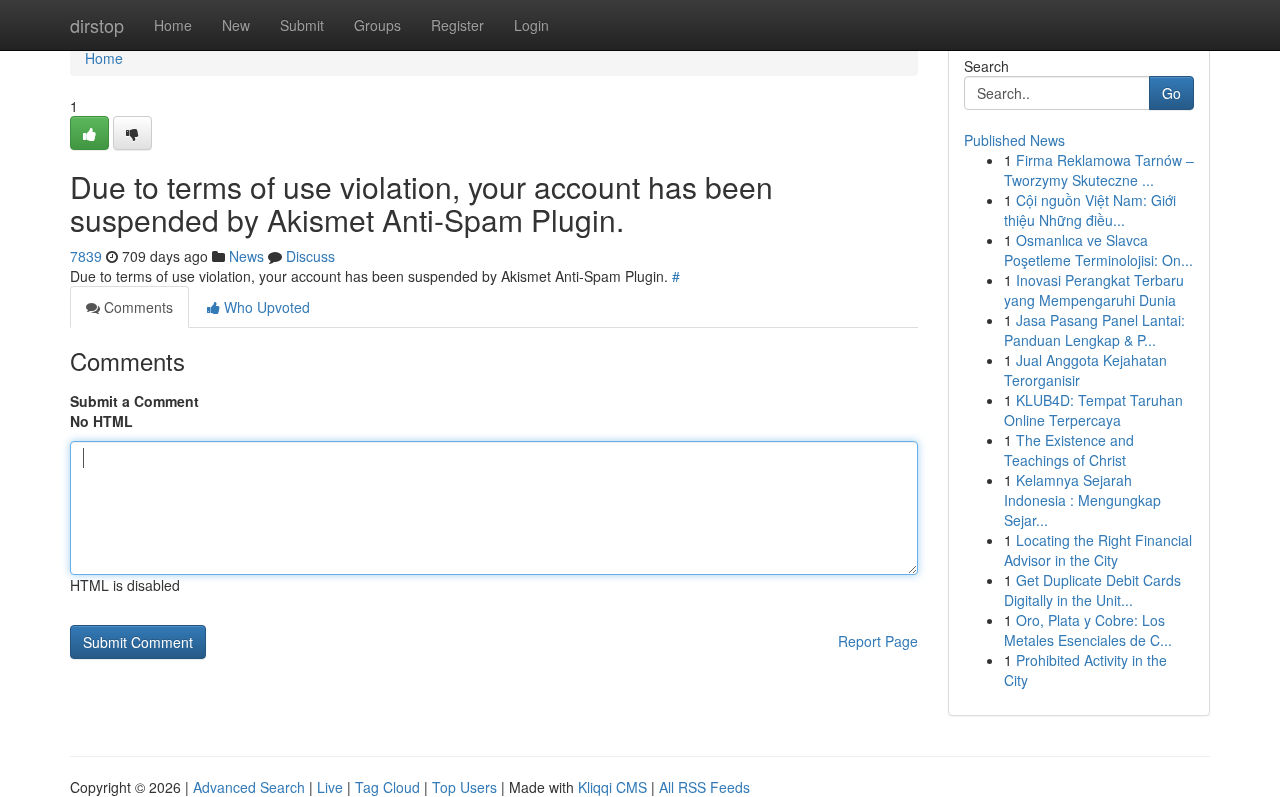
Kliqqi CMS (612, 787)
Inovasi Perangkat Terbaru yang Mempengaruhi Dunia (1094, 290)
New (236, 25)
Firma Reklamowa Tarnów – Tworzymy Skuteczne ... (1099, 170)
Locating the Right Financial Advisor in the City (1098, 550)
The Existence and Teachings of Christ (1069, 450)
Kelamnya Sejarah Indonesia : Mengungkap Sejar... (1082, 500)
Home (173, 25)
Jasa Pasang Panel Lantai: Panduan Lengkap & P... (1094, 330)
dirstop (97, 25)
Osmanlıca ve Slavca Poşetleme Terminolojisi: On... (1098, 250)
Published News (1014, 140)
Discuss (310, 256)
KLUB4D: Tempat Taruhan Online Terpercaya (1093, 410)
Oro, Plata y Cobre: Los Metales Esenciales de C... (1088, 630)
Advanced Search (249, 787)
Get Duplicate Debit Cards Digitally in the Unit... (1092, 590)
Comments (136, 307)
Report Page (878, 641)
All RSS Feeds (704, 787)
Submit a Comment (134, 401)
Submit (302, 25)
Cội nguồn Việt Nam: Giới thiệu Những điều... (1090, 210)
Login (531, 25)
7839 (86, 256)
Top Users (464, 787)
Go (1171, 93)
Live (330, 787)
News (246, 256)
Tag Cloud (387, 787)
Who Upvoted (265, 307)
